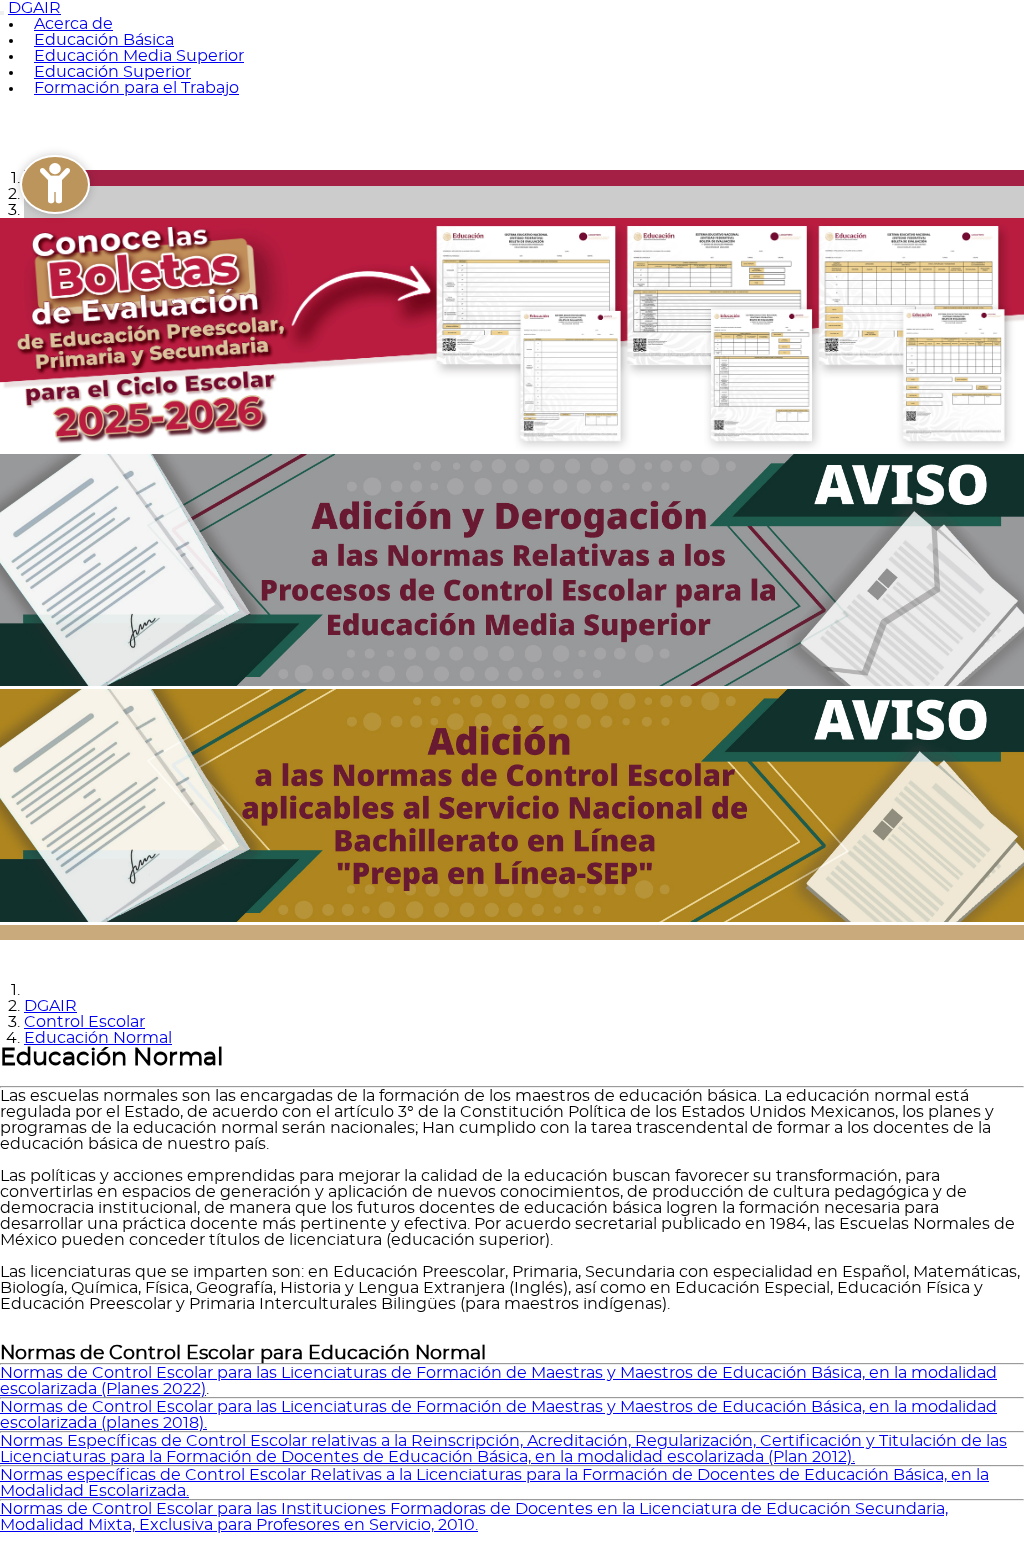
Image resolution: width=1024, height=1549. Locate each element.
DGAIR (50, 1006)
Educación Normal (98, 1038)
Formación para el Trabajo (136, 88)
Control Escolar (84, 1022)
